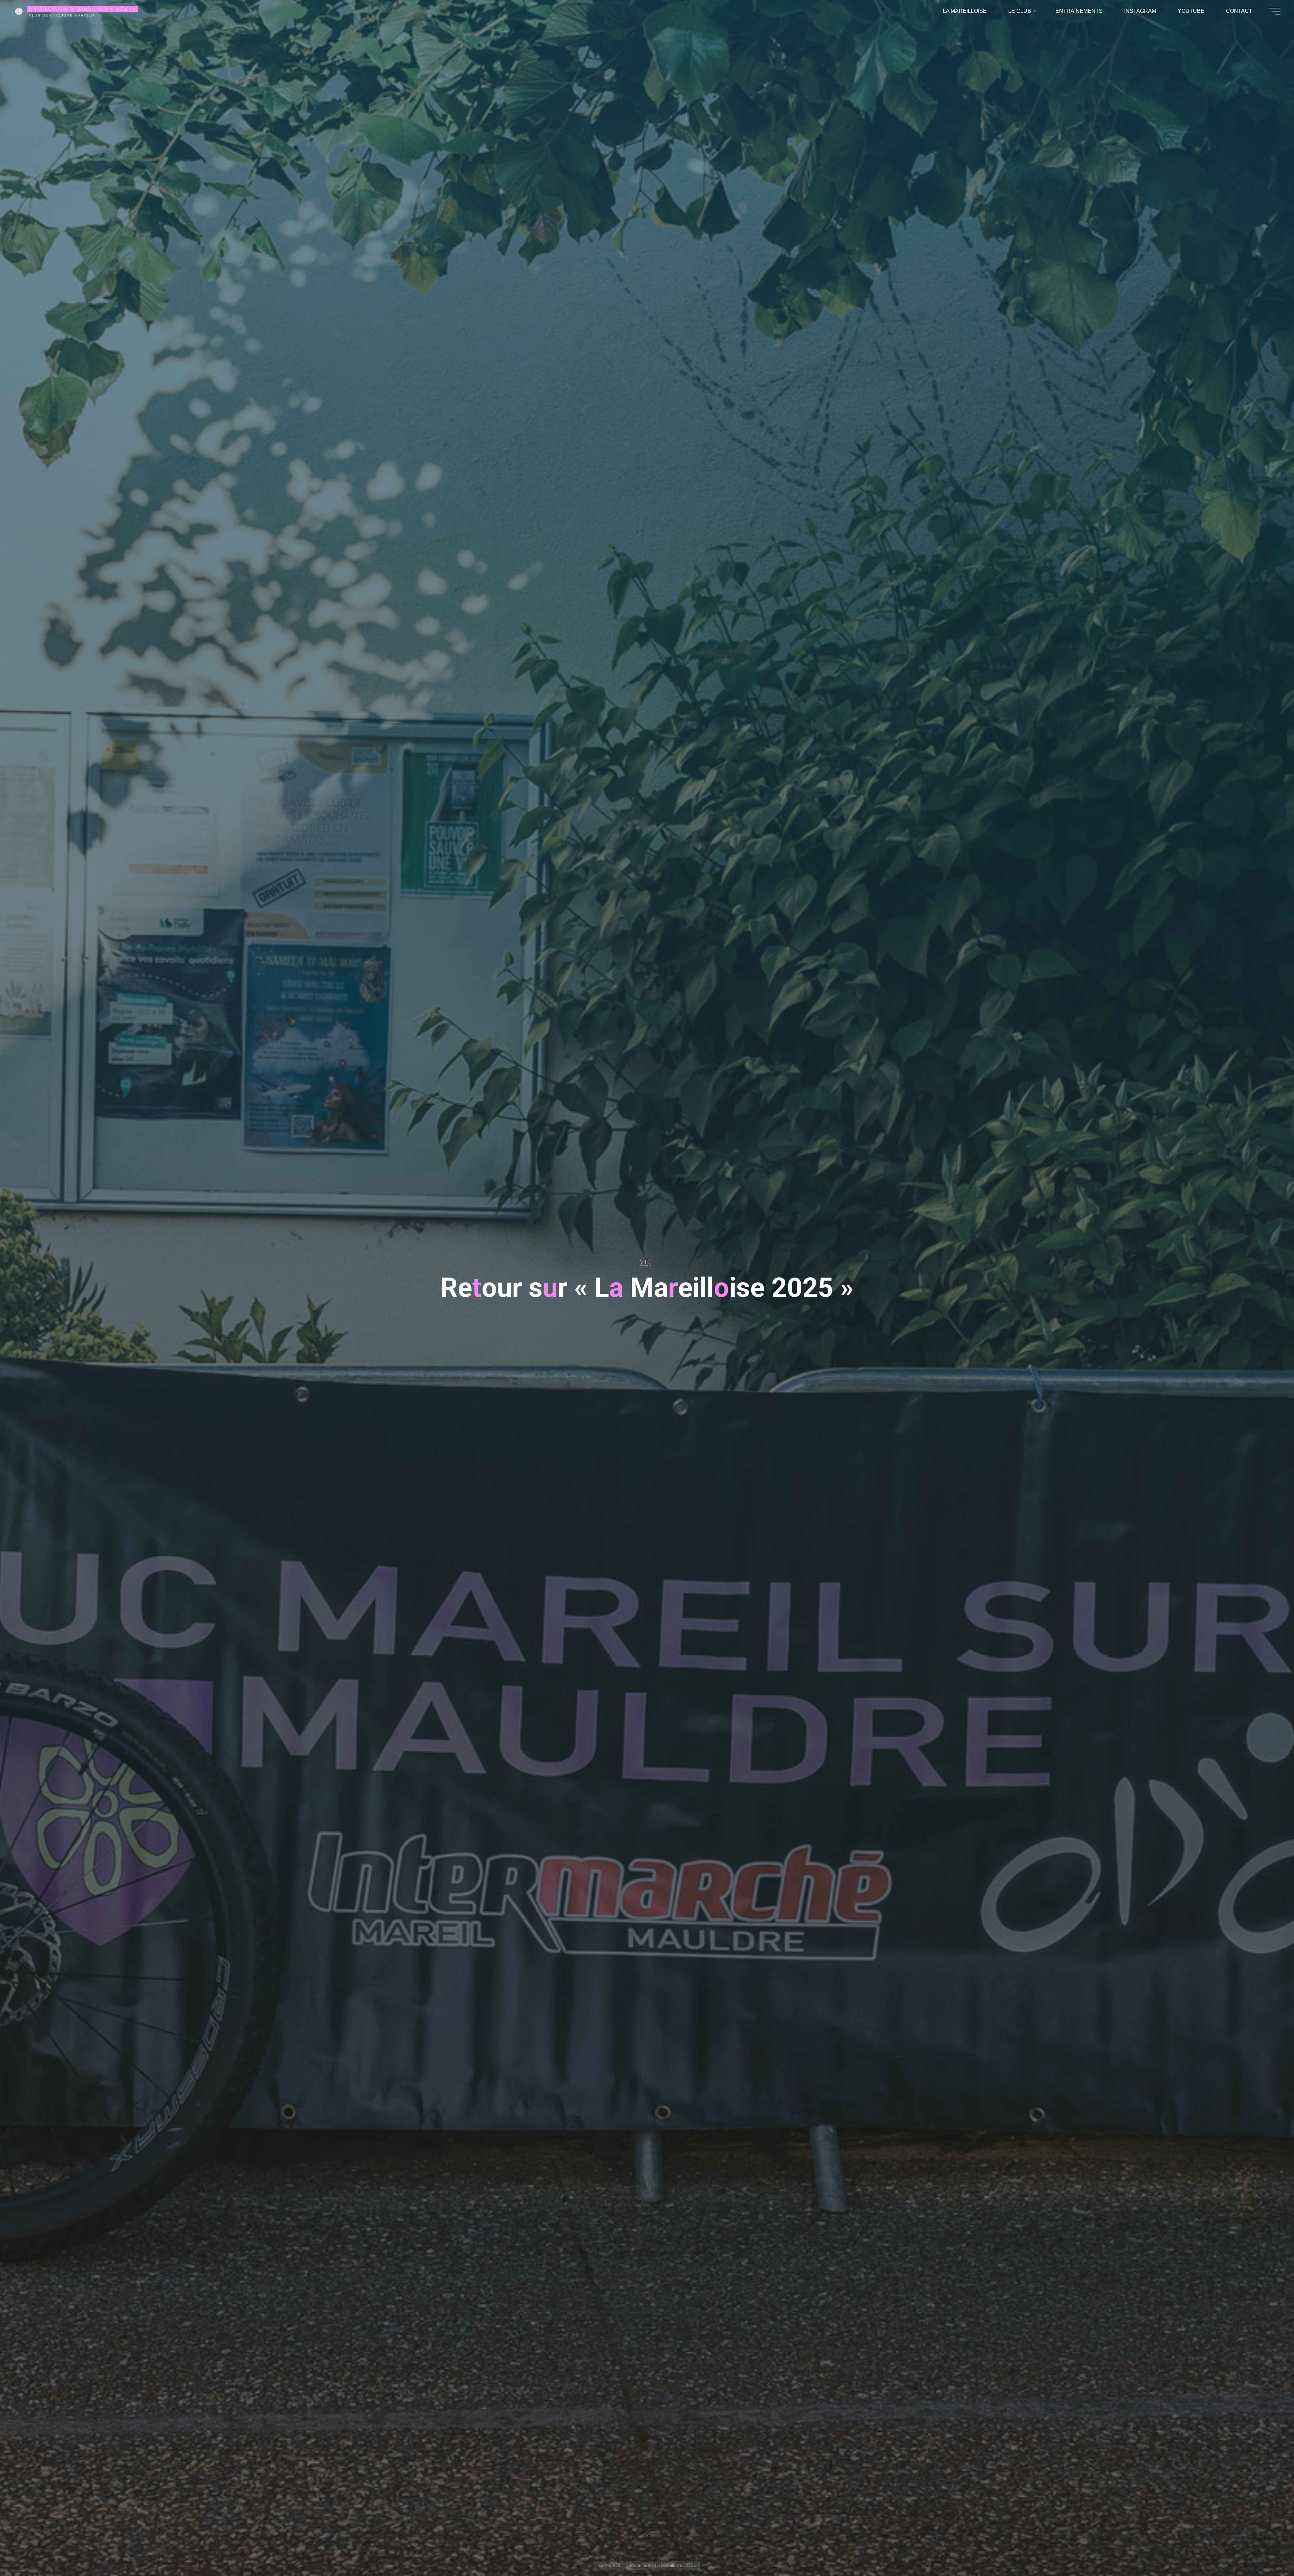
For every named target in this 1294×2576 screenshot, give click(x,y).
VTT (645, 1262)
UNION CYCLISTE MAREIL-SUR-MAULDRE (82, 9)
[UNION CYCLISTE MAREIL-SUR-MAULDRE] (19, 11)
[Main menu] (1274, 11)
